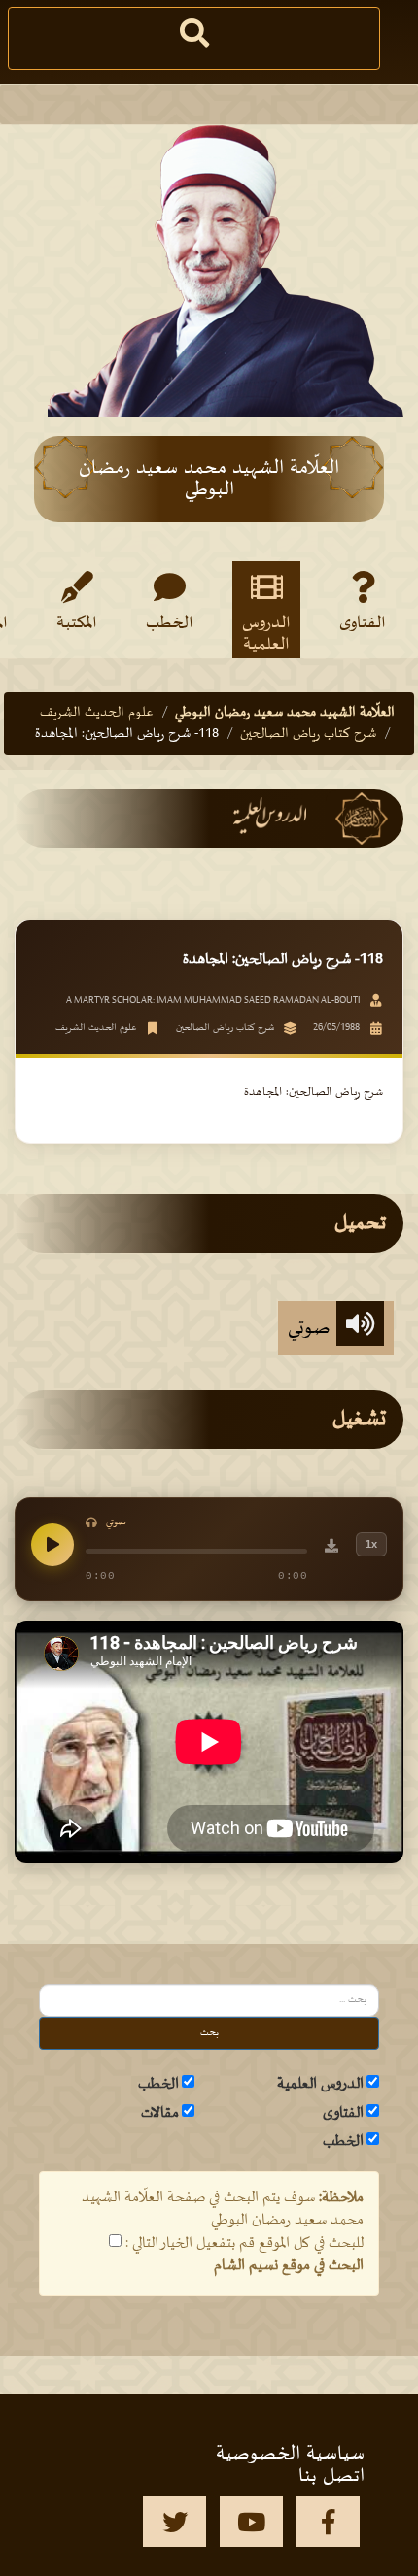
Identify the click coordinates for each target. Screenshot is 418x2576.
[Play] (52, 1545)
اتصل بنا (331, 2476)
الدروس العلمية (266, 633)
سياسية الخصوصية (290, 2454)
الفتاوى (363, 623)
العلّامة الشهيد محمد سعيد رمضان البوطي (285, 712)
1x (371, 1544)
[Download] (331, 1549)
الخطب (170, 623)
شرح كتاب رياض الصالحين (308, 734)
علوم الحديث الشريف (97, 712)
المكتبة (77, 623)
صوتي (312, 1328)
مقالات (160, 2113)
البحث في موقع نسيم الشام (289, 2265)
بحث (209, 2033)
